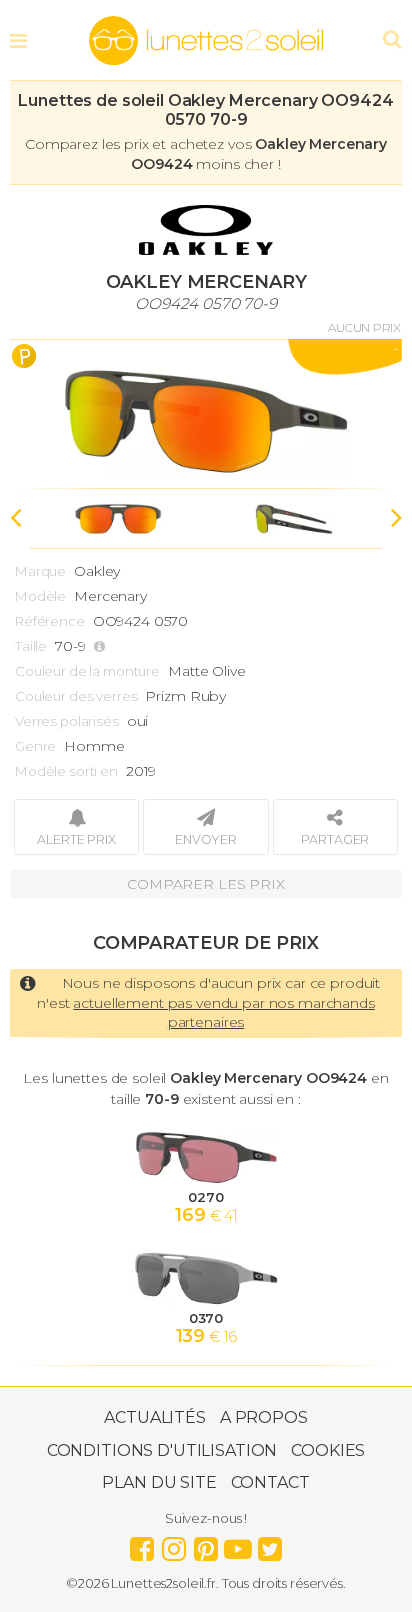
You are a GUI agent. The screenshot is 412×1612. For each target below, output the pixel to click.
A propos (264, 1417)
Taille (31, 646)
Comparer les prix (206, 884)
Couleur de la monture (87, 671)
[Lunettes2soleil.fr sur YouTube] (238, 1544)
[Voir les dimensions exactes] (102, 646)
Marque (40, 571)
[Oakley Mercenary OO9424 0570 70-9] (206, 414)
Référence (50, 621)
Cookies (328, 1450)
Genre (35, 746)
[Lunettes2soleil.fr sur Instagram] (174, 1544)
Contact (270, 1482)
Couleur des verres (76, 696)
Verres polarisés (67, 721)
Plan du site (159, 1482)
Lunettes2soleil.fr (206, 41)
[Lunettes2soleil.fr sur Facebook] (142, 1544)
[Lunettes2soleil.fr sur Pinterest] (206, 1544)
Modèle (40, 596)
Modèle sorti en (66, 771)
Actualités (155, 1417)
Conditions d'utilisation (162, 1450)
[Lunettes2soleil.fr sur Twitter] (270, 1544)
